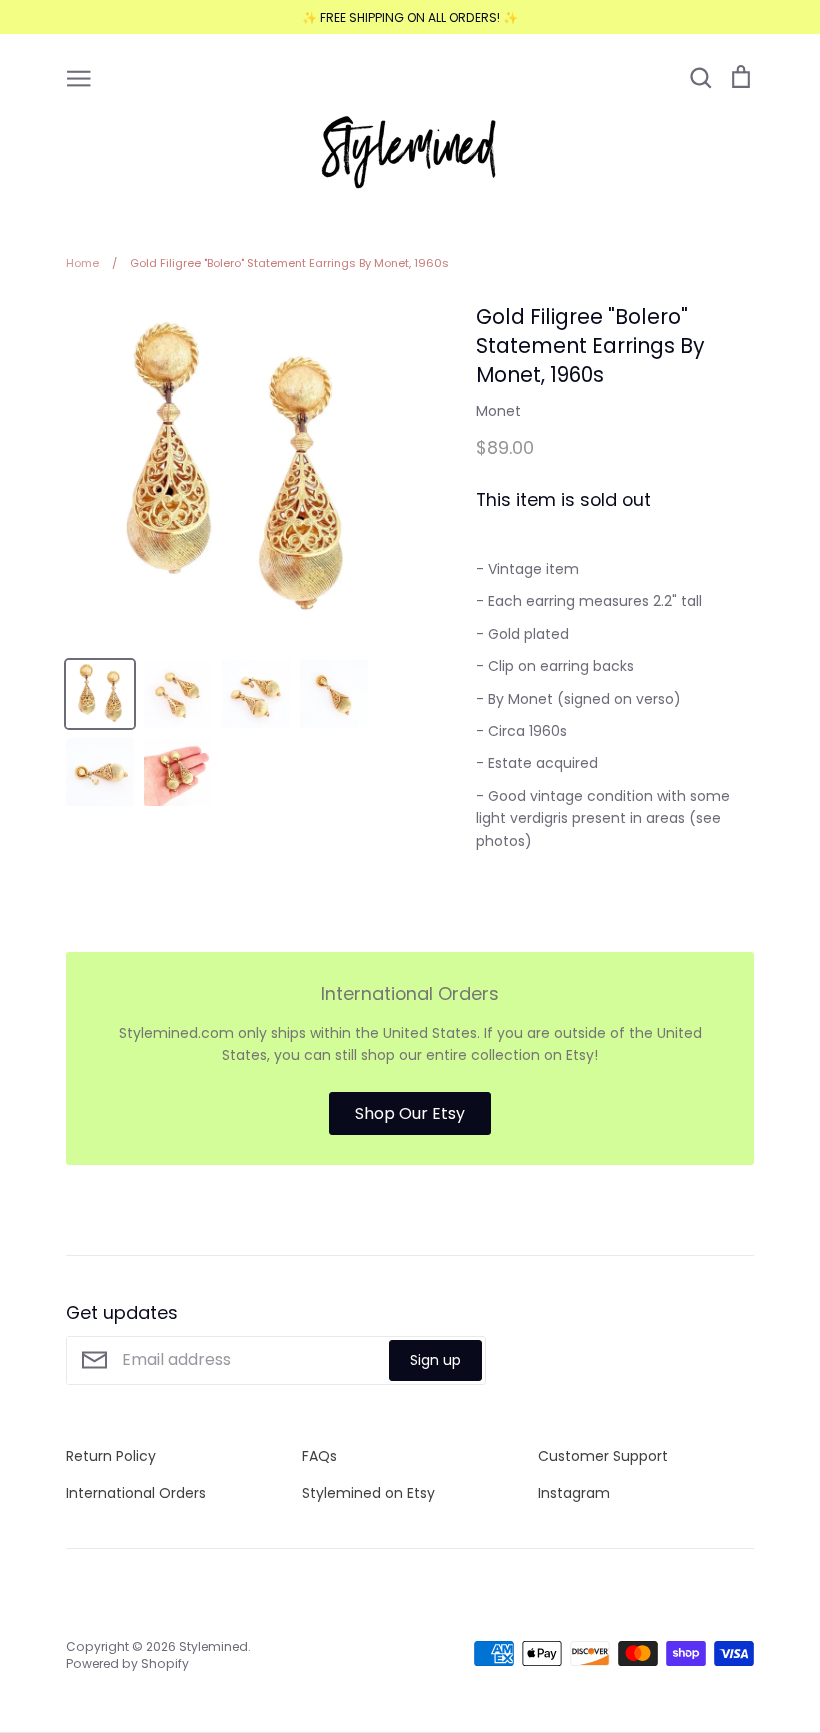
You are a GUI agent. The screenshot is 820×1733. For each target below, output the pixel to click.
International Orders (136, 1493)
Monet (498, 411)
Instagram (574, 1493)
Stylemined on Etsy (368, 1493)
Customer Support (603, 1456)
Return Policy (111, 1456)
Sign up (435, 1360)
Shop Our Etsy (410, 1113)
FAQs (319, 1456)
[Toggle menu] (79, 77)
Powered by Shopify (127, 1663)
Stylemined (213, 1646)
